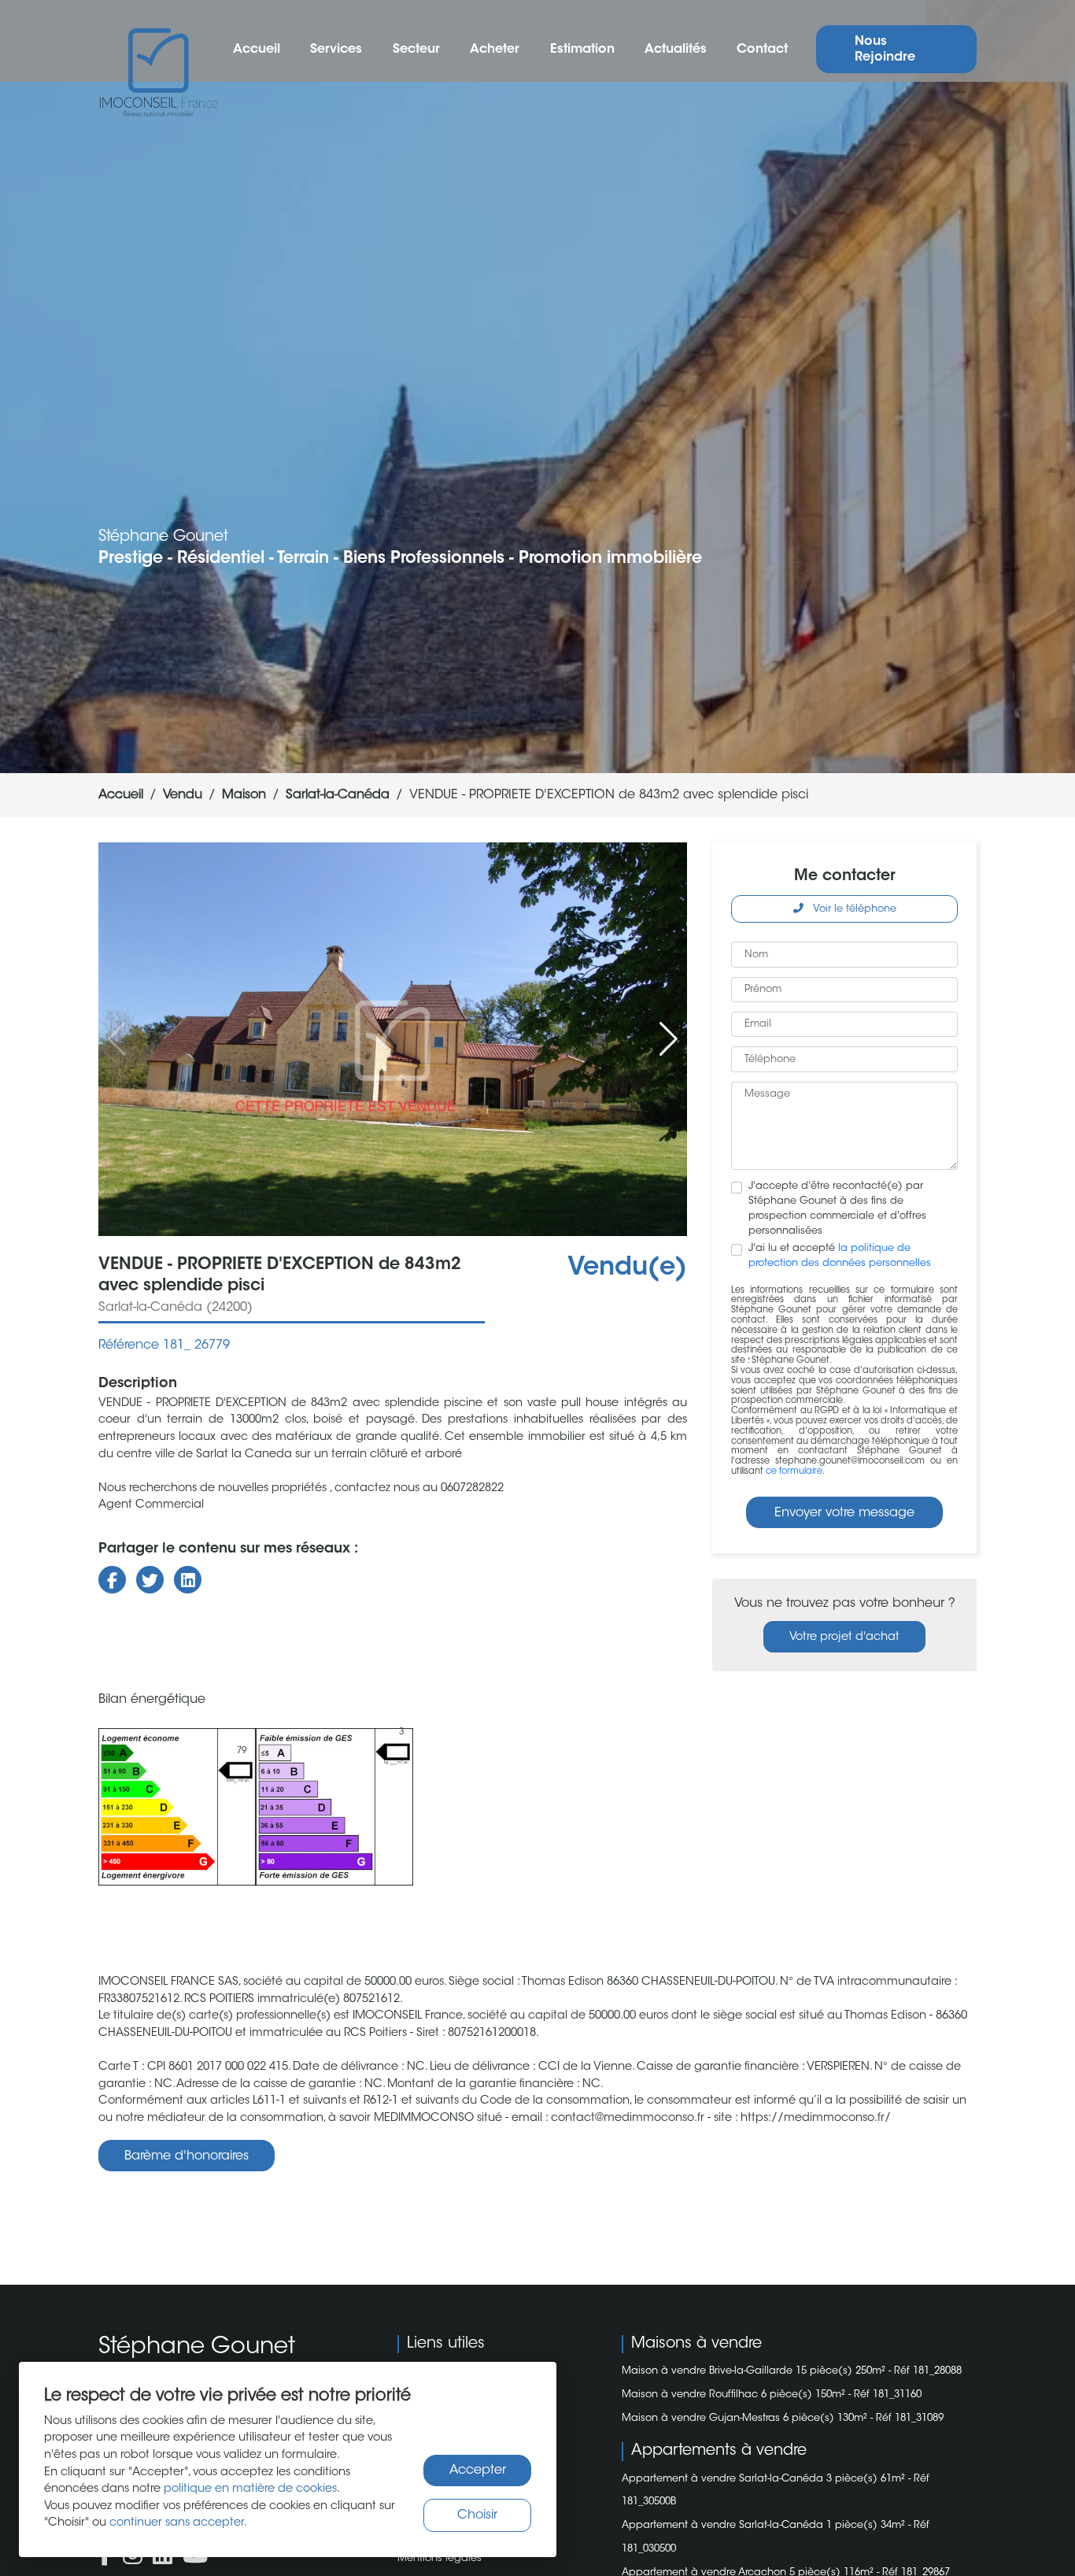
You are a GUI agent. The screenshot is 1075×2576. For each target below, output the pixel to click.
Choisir (477, 2515)
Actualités (676, 50)
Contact (762, 50)
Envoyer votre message (844, 1513)
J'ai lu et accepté (840, 1256)
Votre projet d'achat (844, 1637)
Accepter (478, 2471)
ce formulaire (794, 1472)
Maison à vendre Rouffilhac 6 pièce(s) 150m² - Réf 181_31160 (772, 2395)
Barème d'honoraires (187, 2156)
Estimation (582, 50)
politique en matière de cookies (250, 2489)
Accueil (257, 50)
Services (336, 50)
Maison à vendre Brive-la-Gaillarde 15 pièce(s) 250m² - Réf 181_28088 (792, 2371)
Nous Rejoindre (885, 50)
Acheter (495, 50)
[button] (669, 1039)
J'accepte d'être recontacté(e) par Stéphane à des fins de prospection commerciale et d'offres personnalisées (837, 1209)
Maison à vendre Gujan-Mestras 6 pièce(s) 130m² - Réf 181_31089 (783, 2419)
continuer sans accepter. (178, 2523)
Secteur (416, 50)
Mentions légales (440, 2559)
